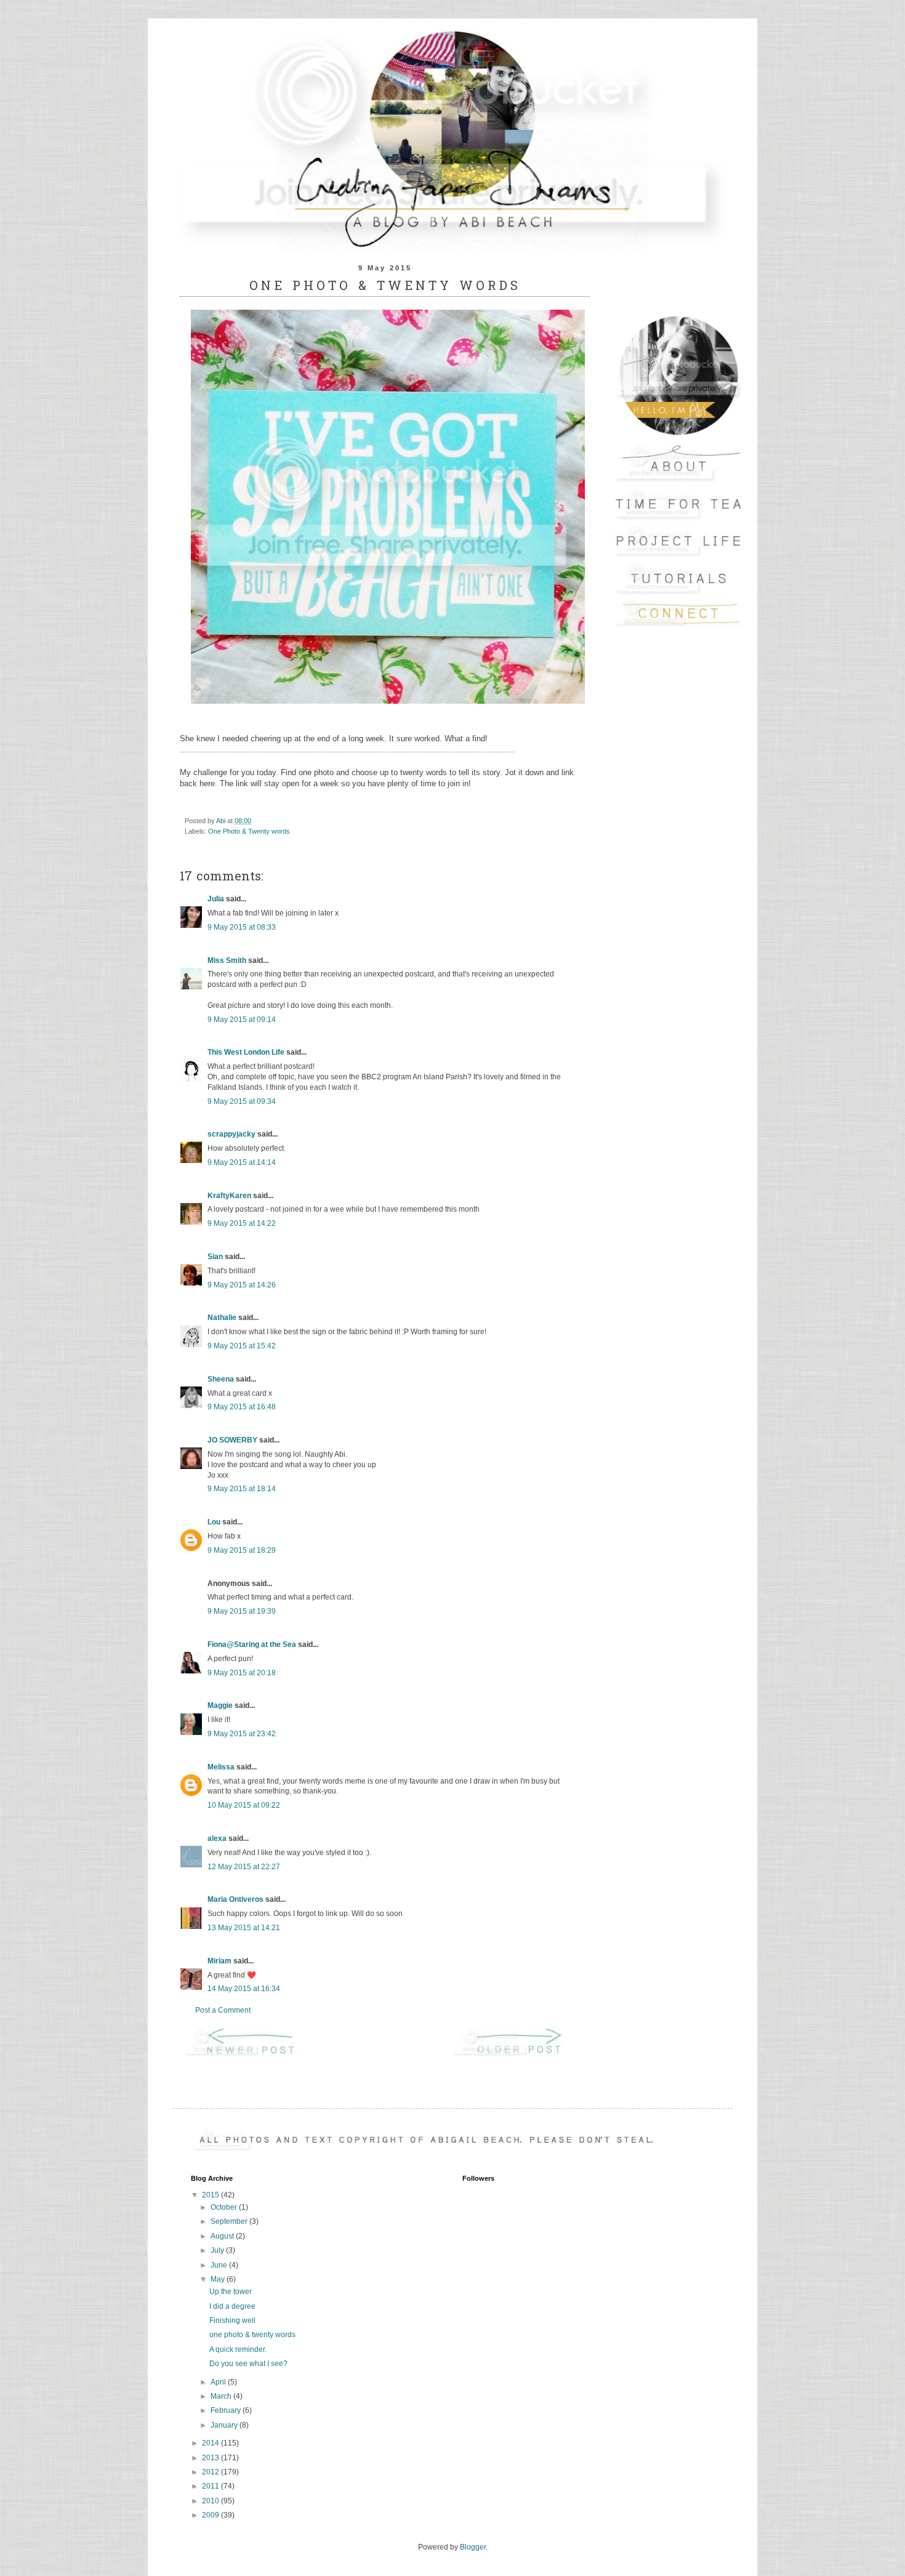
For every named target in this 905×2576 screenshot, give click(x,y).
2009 (211, 2515)
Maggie (220, 1705)
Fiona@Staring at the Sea (252, 1644)
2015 (211, 2195)
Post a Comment (223, 2010)
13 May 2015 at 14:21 (244, 1928)
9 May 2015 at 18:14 (242, 1489)
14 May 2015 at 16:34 (244, 1989)
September (230, 2221)
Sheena (221, 1379)
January (225, 2425)
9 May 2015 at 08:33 (242, 927)
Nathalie (222, 1318)
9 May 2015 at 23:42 (242, 1734)
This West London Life (246, 1052)
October (225, 2207)
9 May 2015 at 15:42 (242, 1346)
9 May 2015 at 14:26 (242, 1285)
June (220, 2265)
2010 (211, 2501)
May (219, 2279)
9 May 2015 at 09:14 (242, 1020)
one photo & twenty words (252, 2335)
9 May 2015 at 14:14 (242, 1162)
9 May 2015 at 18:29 (242, 1550)
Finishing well (232, 2320)
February (227, 2410)
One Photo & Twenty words (249, 831)
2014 (211, 2443)
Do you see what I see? (248, 2364)
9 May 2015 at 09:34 (242, 1101)
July (218, 2250)
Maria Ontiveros (235, 1899)
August (223, 2236)
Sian (215, 1257)
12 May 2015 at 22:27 (244, 1867)
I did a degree (232, 2306)
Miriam (219, 1961)
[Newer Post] (251, 2055)
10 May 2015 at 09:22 (244, 1805)
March (222, 2396)
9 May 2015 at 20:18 (242, 1673)
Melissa (221, 1767)
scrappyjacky (231, 1134)
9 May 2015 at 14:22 (242, 1223)
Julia (216, 899)
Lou (214, 1522)
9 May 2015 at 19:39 (242, 1611)
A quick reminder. (238, 2349)
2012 (211, 2472)
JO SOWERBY (232, 1440)
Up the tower (231, 2292)
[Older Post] (519, 2055)
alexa (217, 1838)
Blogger (473, 2547)
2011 (211, 2486)
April (219, 2382)
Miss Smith (227, 960)
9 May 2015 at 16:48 (242, 1407)
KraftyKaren (229, 1196)
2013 (211, 2458)
